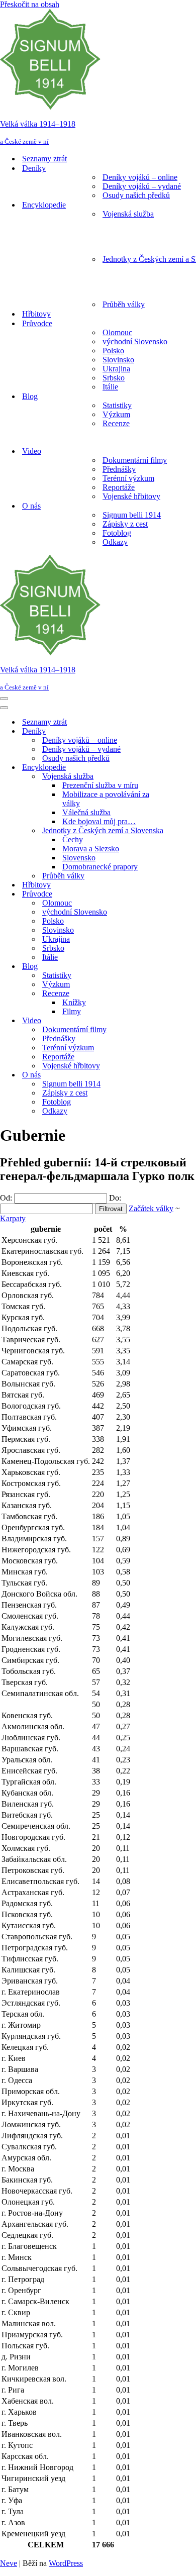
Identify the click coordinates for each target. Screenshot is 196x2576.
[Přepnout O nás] (176, 1075)
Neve (9, 2563)
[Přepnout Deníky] (176, 731)
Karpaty (13, 1218)
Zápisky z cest (125, 524)
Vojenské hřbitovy (131, 496)
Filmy (72, 1011)
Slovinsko (118, 360)
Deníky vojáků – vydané (142, 186)
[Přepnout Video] (176, 1021)
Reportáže (119, 487)
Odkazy (115, 542)
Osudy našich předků (136, 195)
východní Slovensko (135, 341)
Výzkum (116, 414)
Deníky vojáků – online (140, 177)
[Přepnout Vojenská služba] (176, 777)
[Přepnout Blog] (176, 967)
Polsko (113, 351)
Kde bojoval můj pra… (99, 821)
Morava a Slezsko (91, 849)
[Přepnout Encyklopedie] (176, 768)
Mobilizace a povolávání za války (106, 799)
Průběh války (124, 304)
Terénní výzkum (128, 478)
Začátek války (151, 1208)
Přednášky (119, 469)
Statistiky (117, 405)
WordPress (66, 2563)
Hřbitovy (36, 314)
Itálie (110, 387)
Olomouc (117, 332)
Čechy (73, 839)
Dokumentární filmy (135, 460)
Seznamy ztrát (44, 159)
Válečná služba (86, 812)
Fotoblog (117, 533)
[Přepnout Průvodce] (176, 894)
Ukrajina (116, 369)
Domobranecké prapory (100, 867)
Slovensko (79, 858)
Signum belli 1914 (132, 515)
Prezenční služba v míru (100, 785)
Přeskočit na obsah (30, 4)
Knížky (74, 1002)
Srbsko (114, 378)
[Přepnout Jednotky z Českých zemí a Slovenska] (176, 831)
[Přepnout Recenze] (176, 994)
